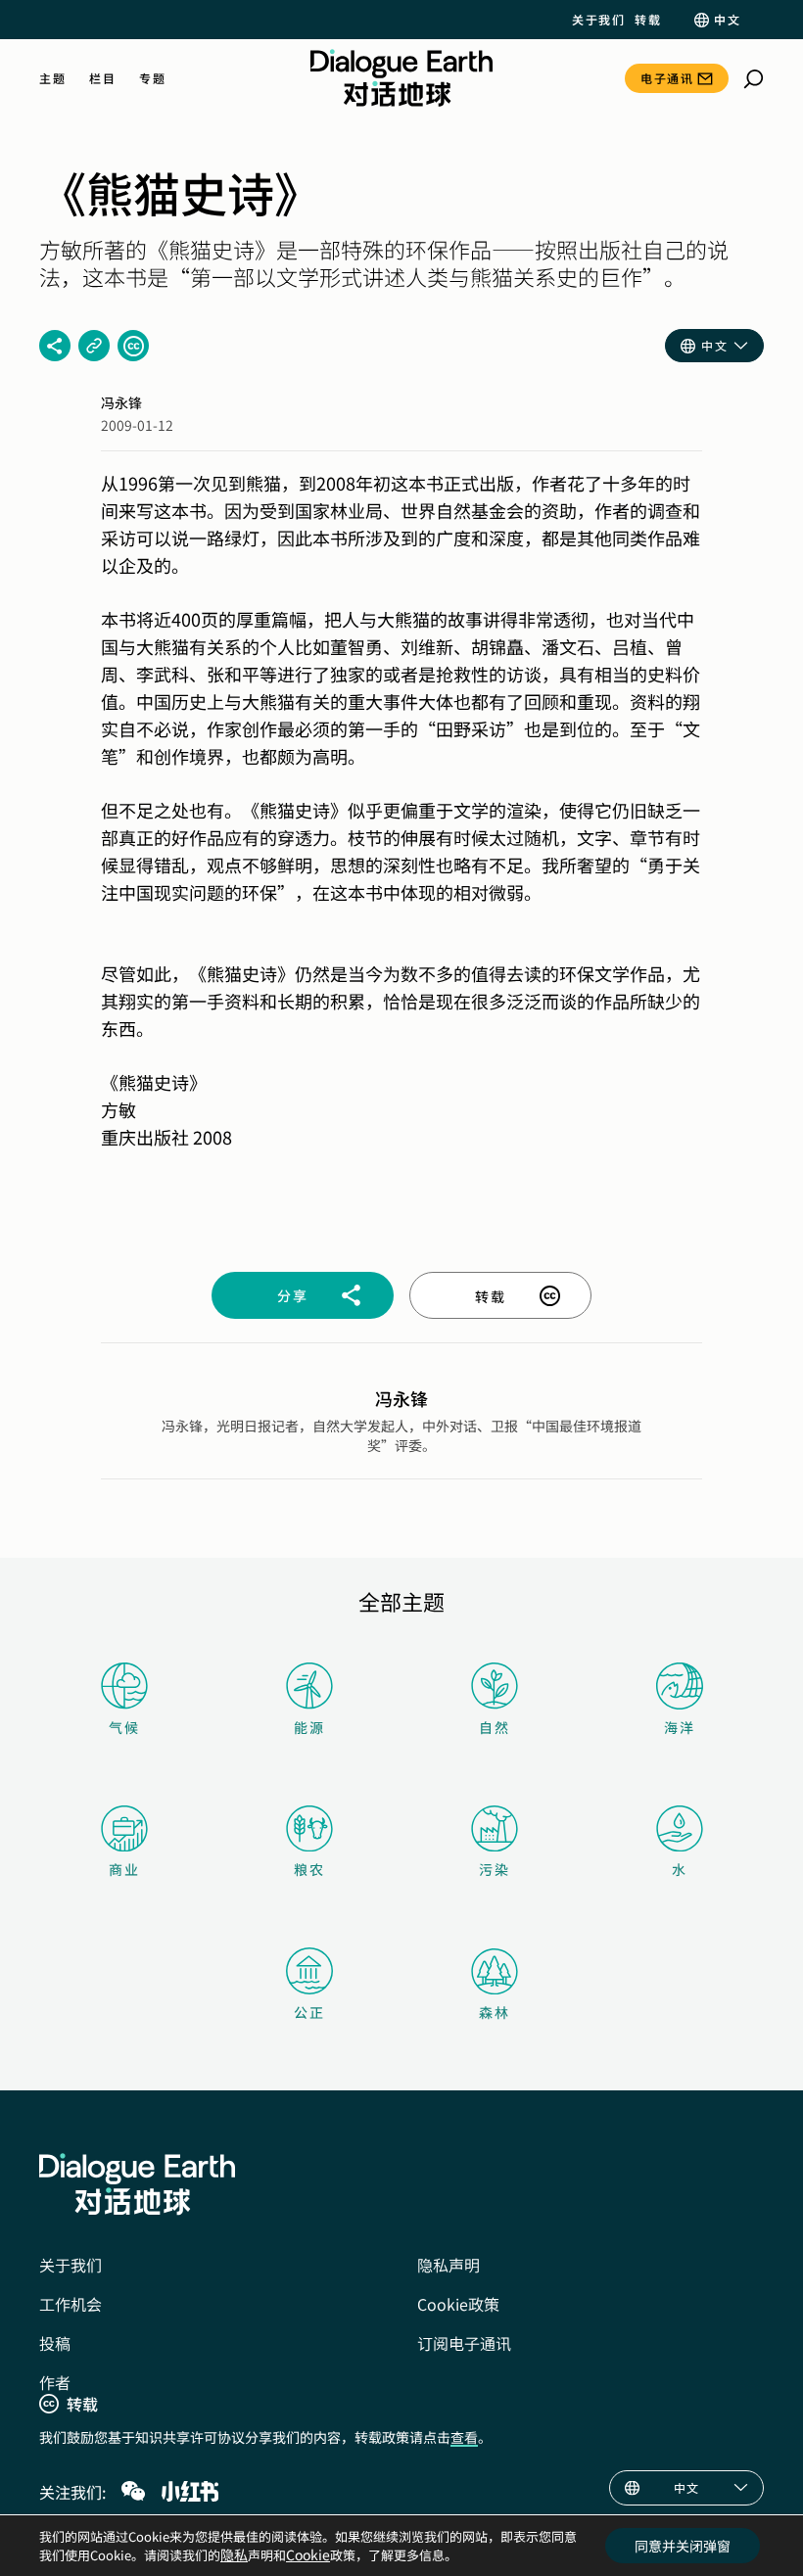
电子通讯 (667, 78)
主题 (52, 78)
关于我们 (598, 20)
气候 (124, 1727)
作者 (55, 2382)
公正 (309, 2012)
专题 (152, 78)
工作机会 (71, 2304)
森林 (495, 2012)
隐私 (234, 2554)
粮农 (309, 1869)
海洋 (680, 1727)
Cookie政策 (458, 2304)
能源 (309, 1727)
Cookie (308, 2554)
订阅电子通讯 (464, 2343)
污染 (495, 1869)
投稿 (55, 2343)
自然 (495, 1727)
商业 (124, 1869)
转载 (648, 20)
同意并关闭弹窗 (683, 2546)
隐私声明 (449, 2265)
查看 (464, 2437)
